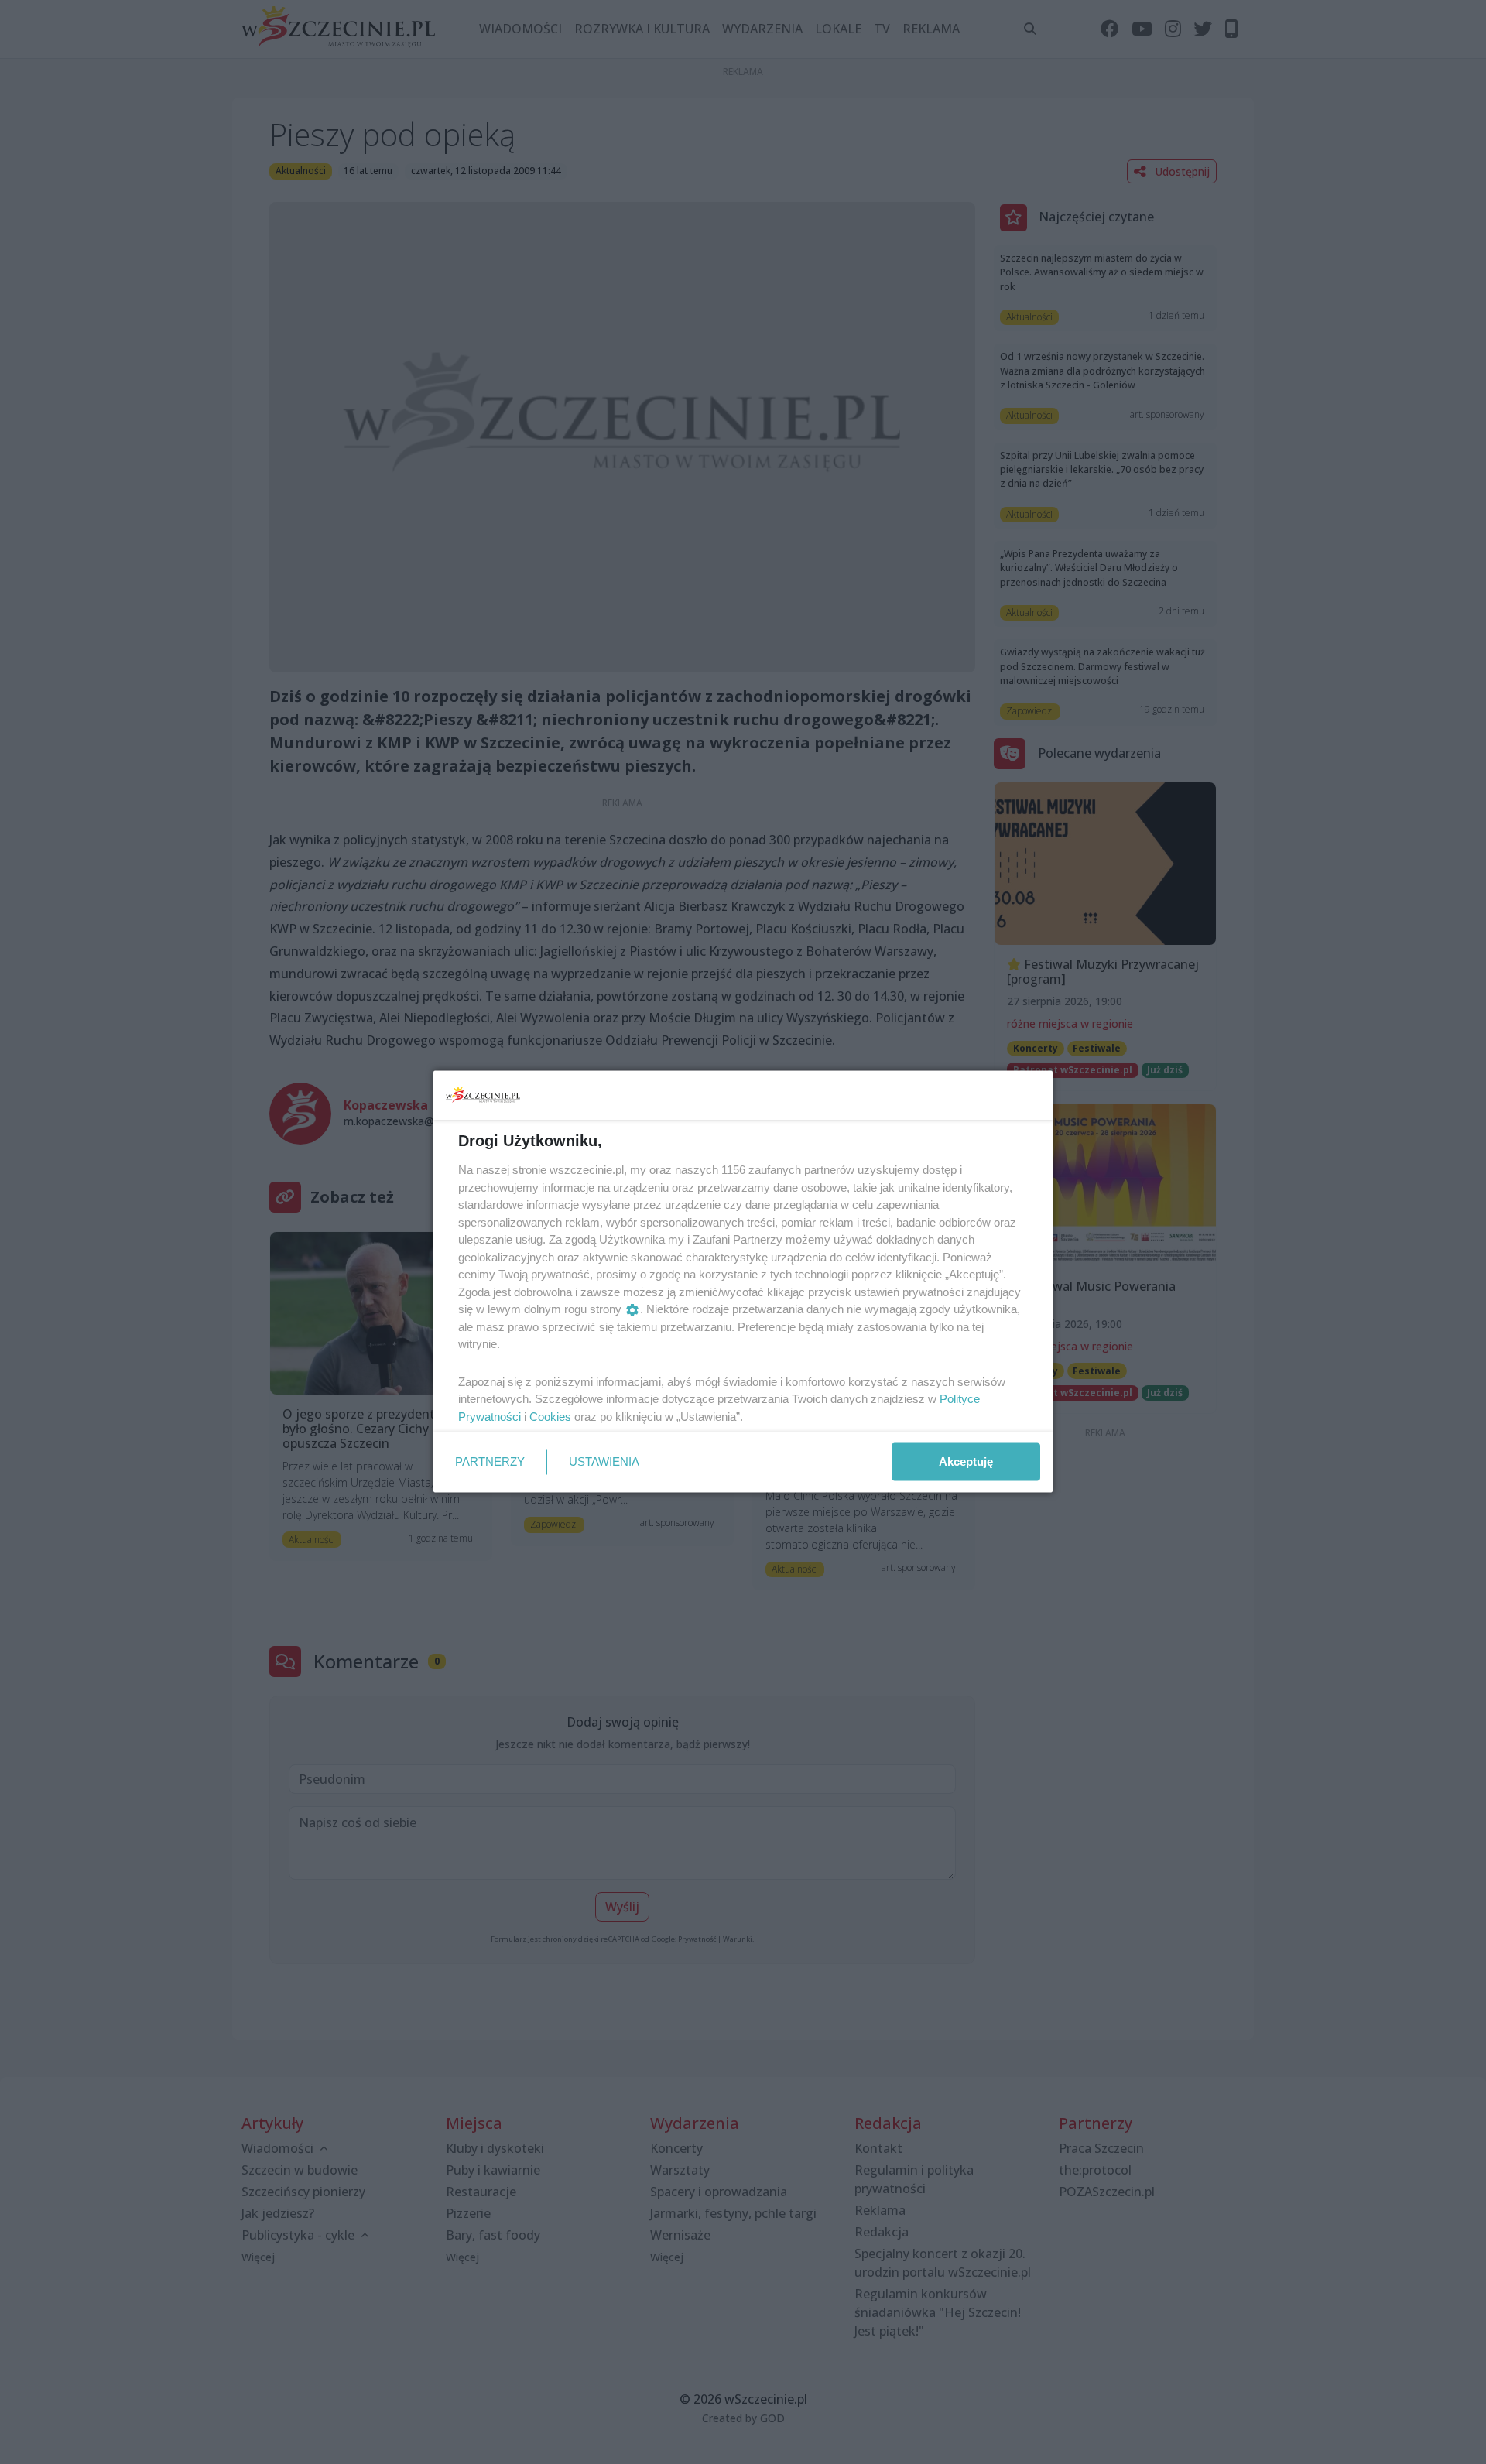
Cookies (550, 1416)
